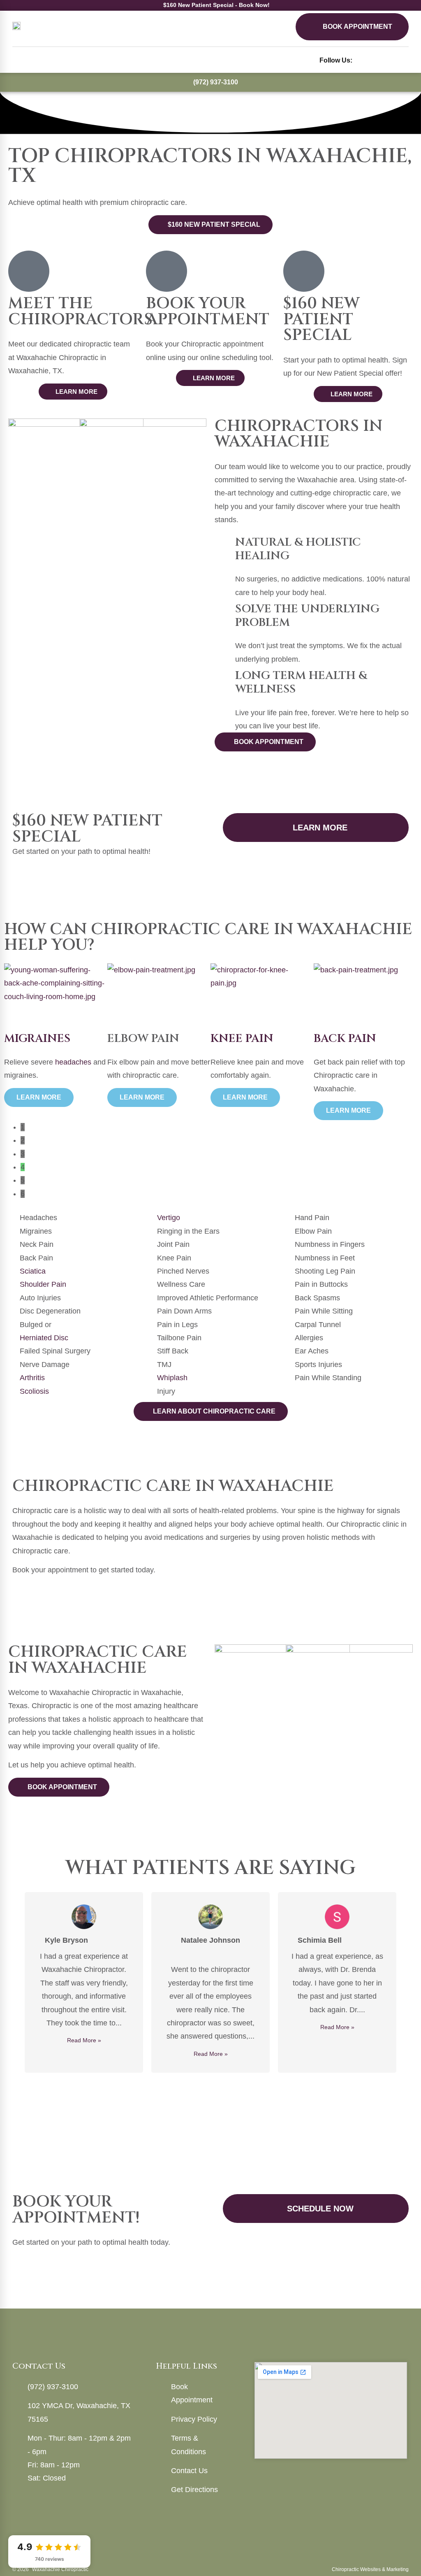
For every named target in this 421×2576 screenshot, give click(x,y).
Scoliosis (34, 1391)
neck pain (397, 1075)
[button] (18, 60)
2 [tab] (215, 2084)
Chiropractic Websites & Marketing (370, 2569)
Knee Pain (139, 1038)
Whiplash (172, 1378)
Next (407, 1982)
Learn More (39, 1097)
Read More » (84, 2040)
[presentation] (219, 1127)
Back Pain (242, 1038)
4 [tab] (231, 2084)
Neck (331, 1038)
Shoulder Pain (43, 1284)
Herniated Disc (44, 1338)
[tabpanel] (56, 1035)
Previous (14, 1982)
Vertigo (169, 1218)
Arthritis (32, 1378)
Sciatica (33, 1271)
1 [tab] (206, 2084)
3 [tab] (223, 2084)
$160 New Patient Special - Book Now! (216, 5)
